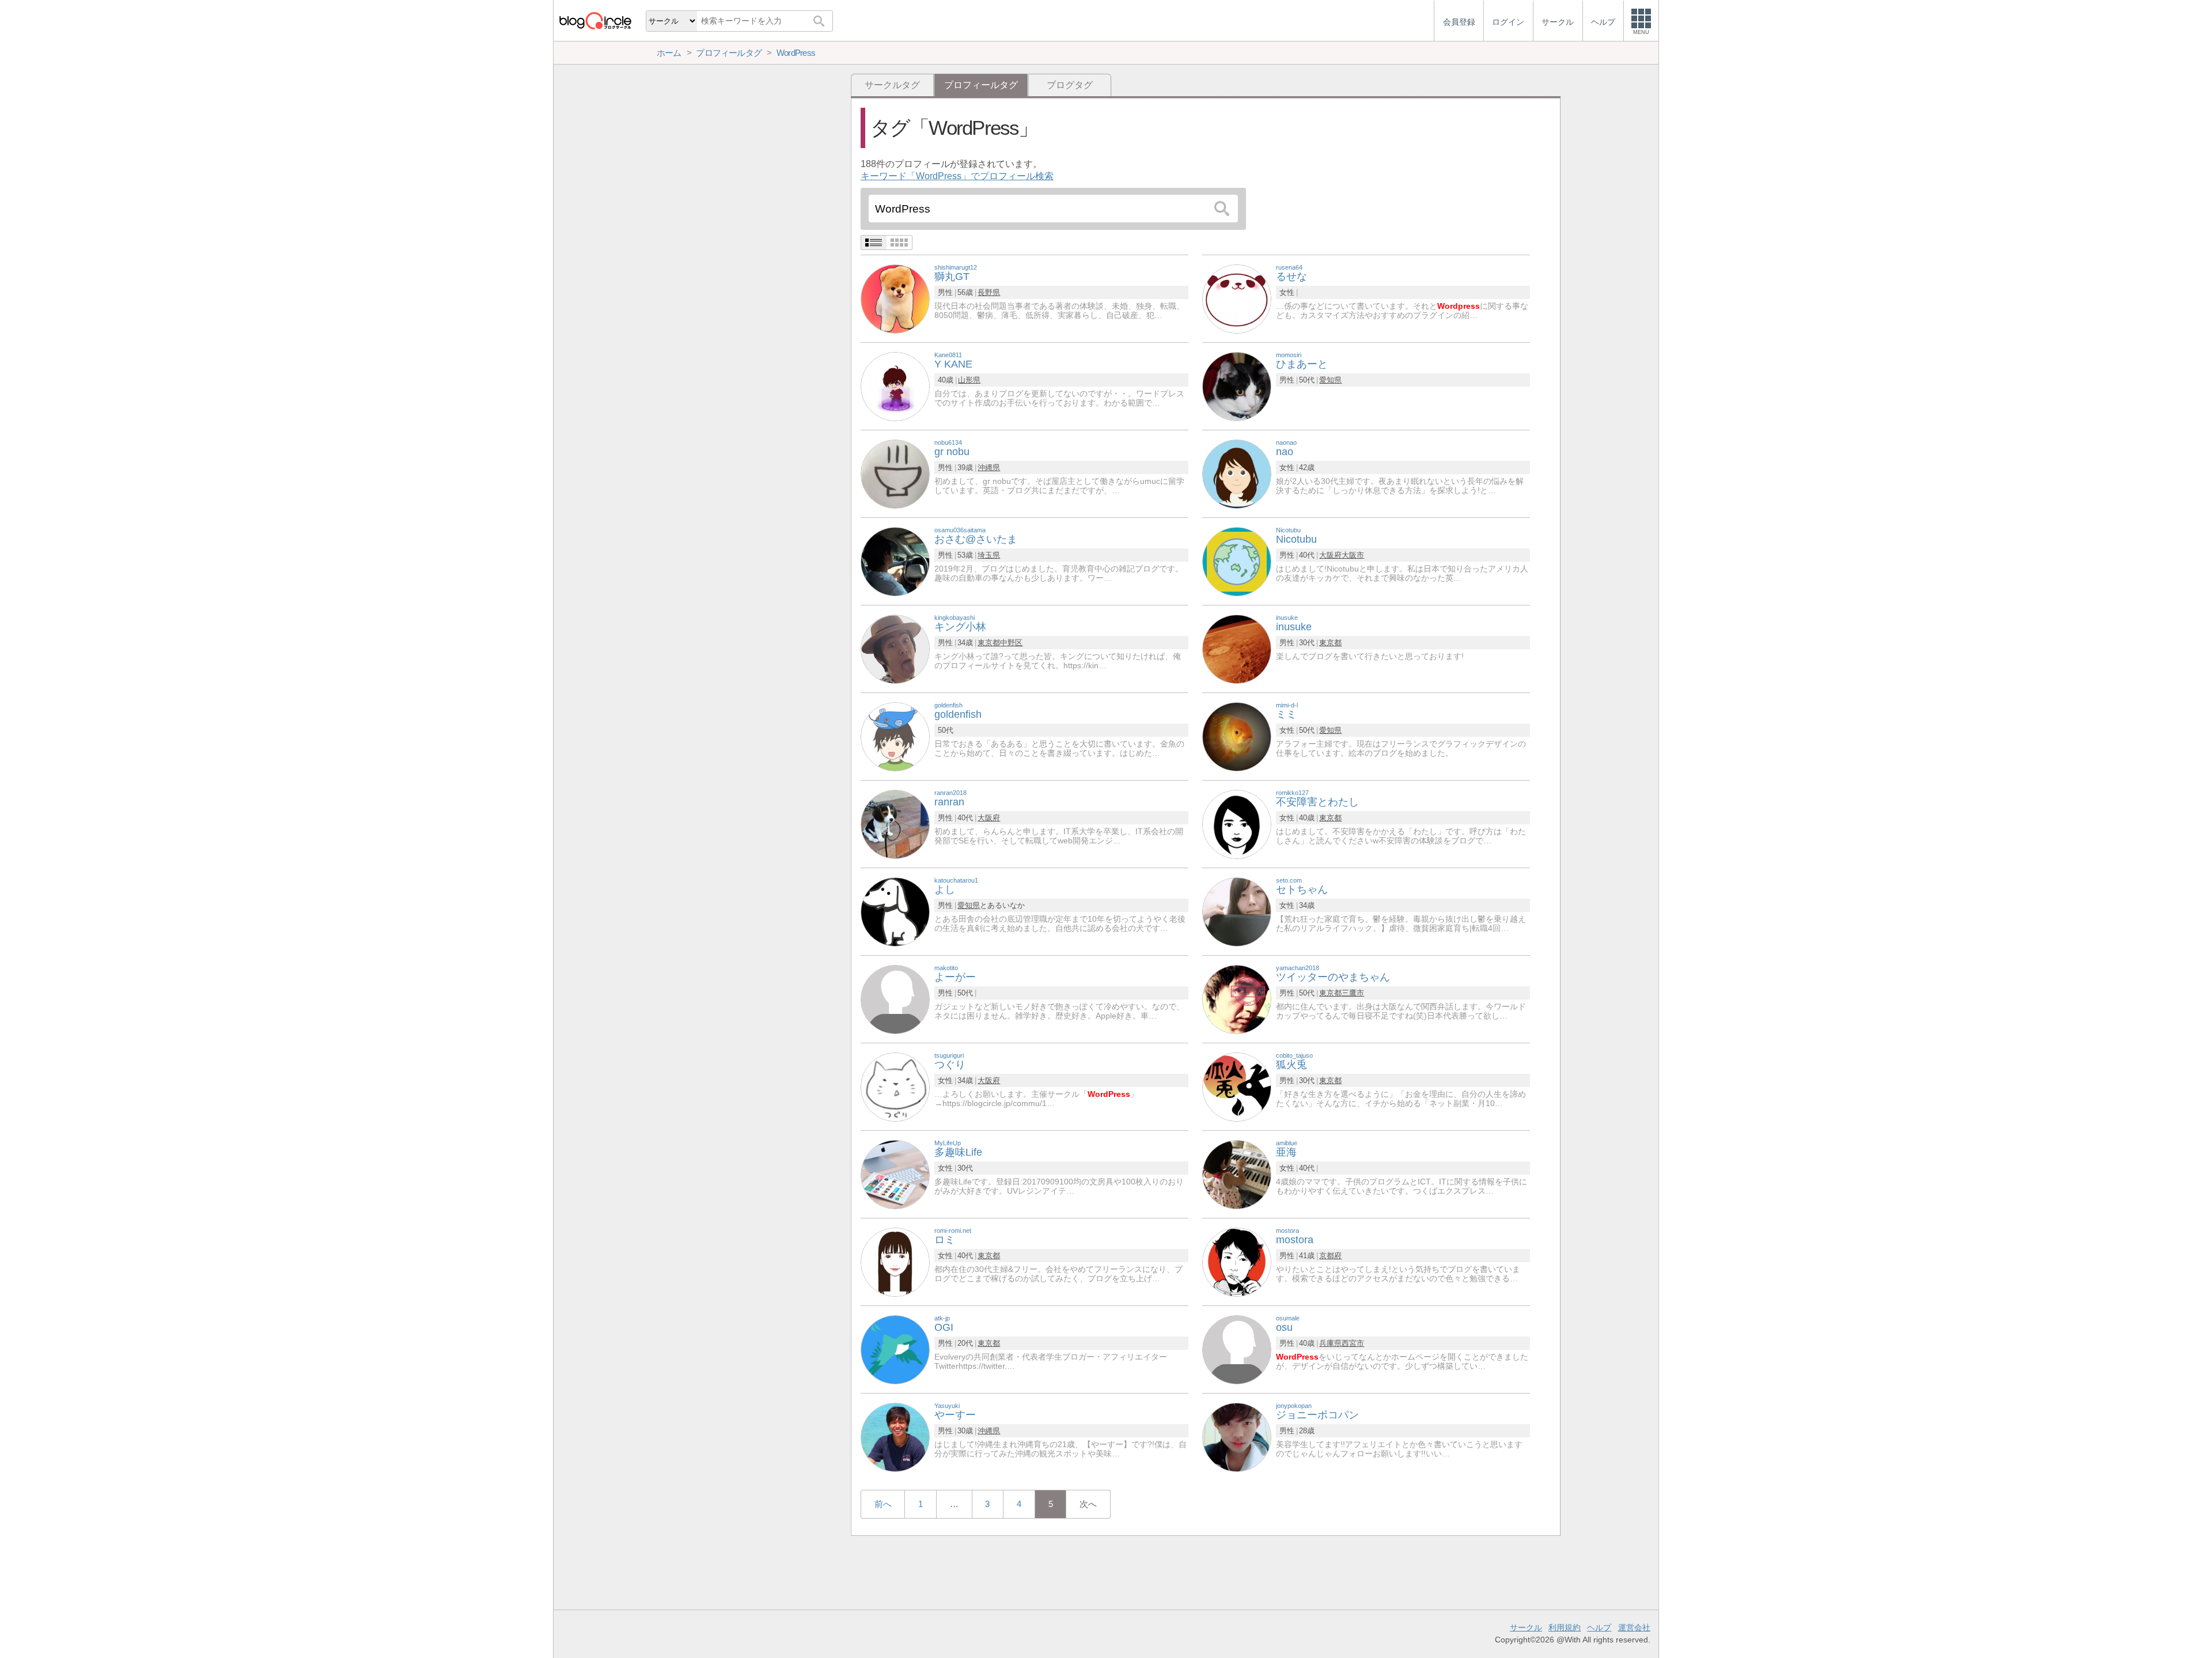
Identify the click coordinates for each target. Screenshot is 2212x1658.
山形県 (969, 380)
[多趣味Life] (895, 1174)
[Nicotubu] (1237, 561)
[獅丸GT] (895, 298)
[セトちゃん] (1237, 911)
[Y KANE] (895, 386)
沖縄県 (989, 468)
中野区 (1011, 643)
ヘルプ (1599, 1627)
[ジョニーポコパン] (1237, 1436)
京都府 (1330, 1256)
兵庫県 (1330, 1343)
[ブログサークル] (595, 20)
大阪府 (1330, 555)
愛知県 (1330, 380)
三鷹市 (1353, 993)
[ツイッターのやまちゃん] (1237, 999)
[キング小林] (895, 648)
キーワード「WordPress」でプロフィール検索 (957, 176)
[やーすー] (895, 1436)
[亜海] (1237, 1174)
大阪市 (1353, 555)
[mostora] (1237, 1261)
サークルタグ (892, 85)
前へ (883, 1504)
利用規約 (1565, 1627)
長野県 (989, 292)
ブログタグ (1070, 85)
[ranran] (895, 824)
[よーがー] (895, 999)
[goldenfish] (895, 736)
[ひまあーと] (1237, 386)
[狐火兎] (1237, 1086)
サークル (1526, 1627)
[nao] (1237, 473)
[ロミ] (895, 1261)
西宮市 (1353, 1343)
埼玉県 (989, 555)
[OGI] (895, 1349)
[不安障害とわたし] (1237, 824)
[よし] (895, 911)
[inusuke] (1237, 648)
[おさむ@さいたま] (895, 561)
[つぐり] (895, 1086)
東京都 (989, 643)
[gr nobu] (895, 473)
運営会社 (1634, 1627)
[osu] (1237, 1349)
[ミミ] (1237, 736)
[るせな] (1237, 298)
